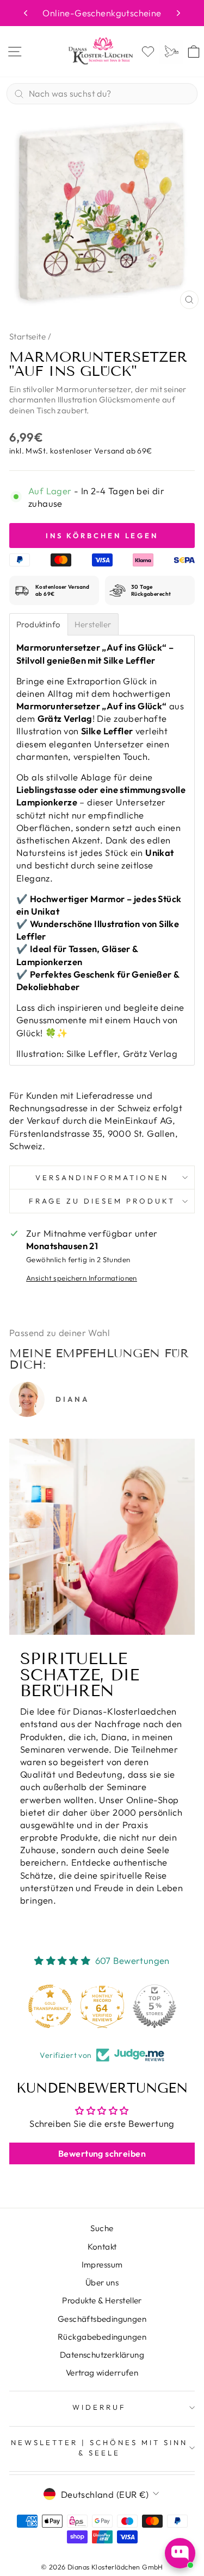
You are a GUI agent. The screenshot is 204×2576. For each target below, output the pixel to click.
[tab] (39, 624)
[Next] (178, 13)
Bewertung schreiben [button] (102, 2153)
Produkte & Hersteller (102, 2300)
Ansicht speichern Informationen (82, 1278)
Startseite (27, 336)
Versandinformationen (102, 1177)
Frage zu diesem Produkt (102, 1201)
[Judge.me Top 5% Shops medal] (154, 2006)
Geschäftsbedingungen (102, 2319)
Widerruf (99, 2407)
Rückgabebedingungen (102, 2337)
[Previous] (26, 13)
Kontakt (102, 2247)
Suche (102, 2228)
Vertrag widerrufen (102, 2373)
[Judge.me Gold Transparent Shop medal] (50, 2006)
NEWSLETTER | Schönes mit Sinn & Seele (99, 2448)
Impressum (102, 2265)
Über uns (102, 2282)
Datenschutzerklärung (102, 2355)
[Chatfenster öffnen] (180, 2553)
